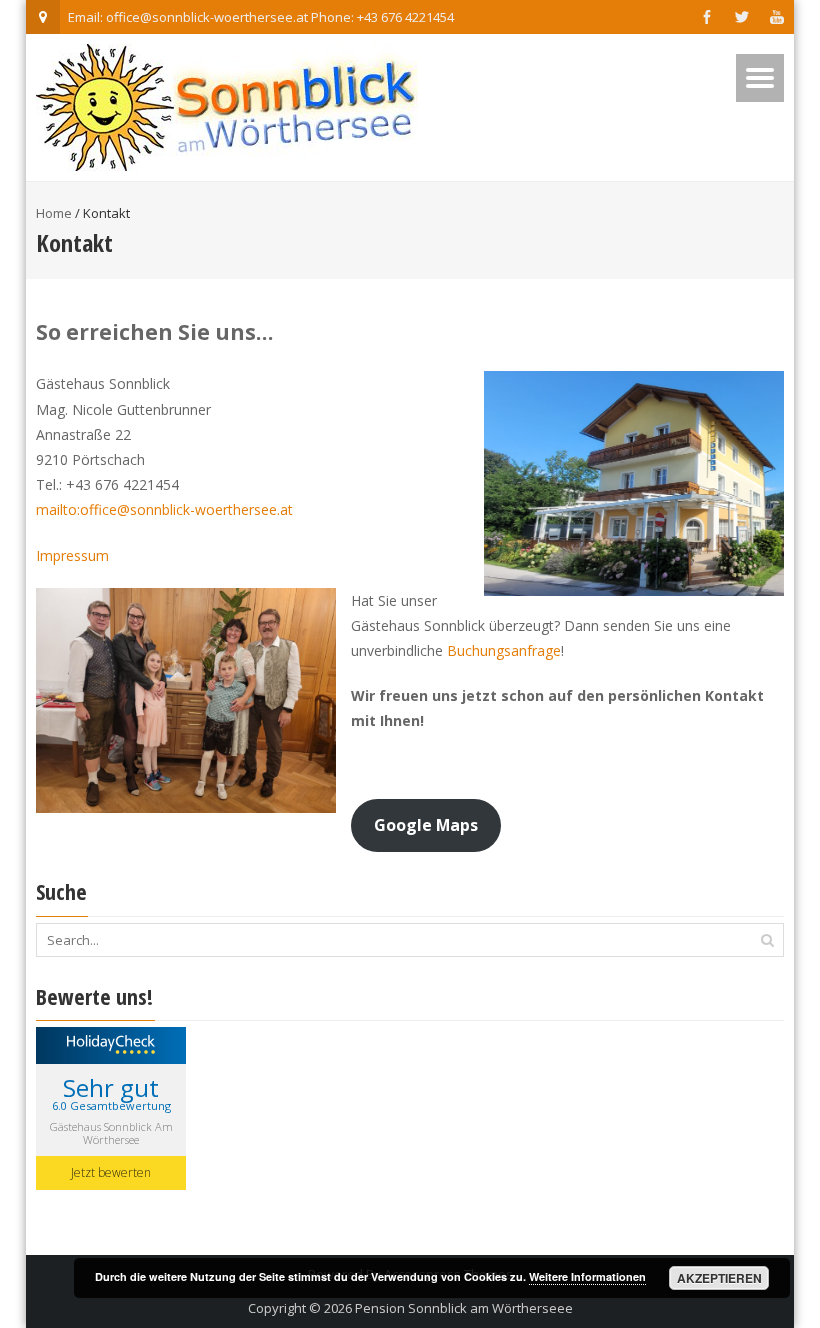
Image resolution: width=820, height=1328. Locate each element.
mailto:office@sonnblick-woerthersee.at (164, 509)
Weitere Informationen (587, 1276)
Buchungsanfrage (504, 650)
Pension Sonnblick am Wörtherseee (464, 1308)
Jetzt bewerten (111, 1172)
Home (54, 213)
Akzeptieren (719, 1278)
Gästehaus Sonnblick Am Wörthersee (111, 1133)
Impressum (72, 555)
